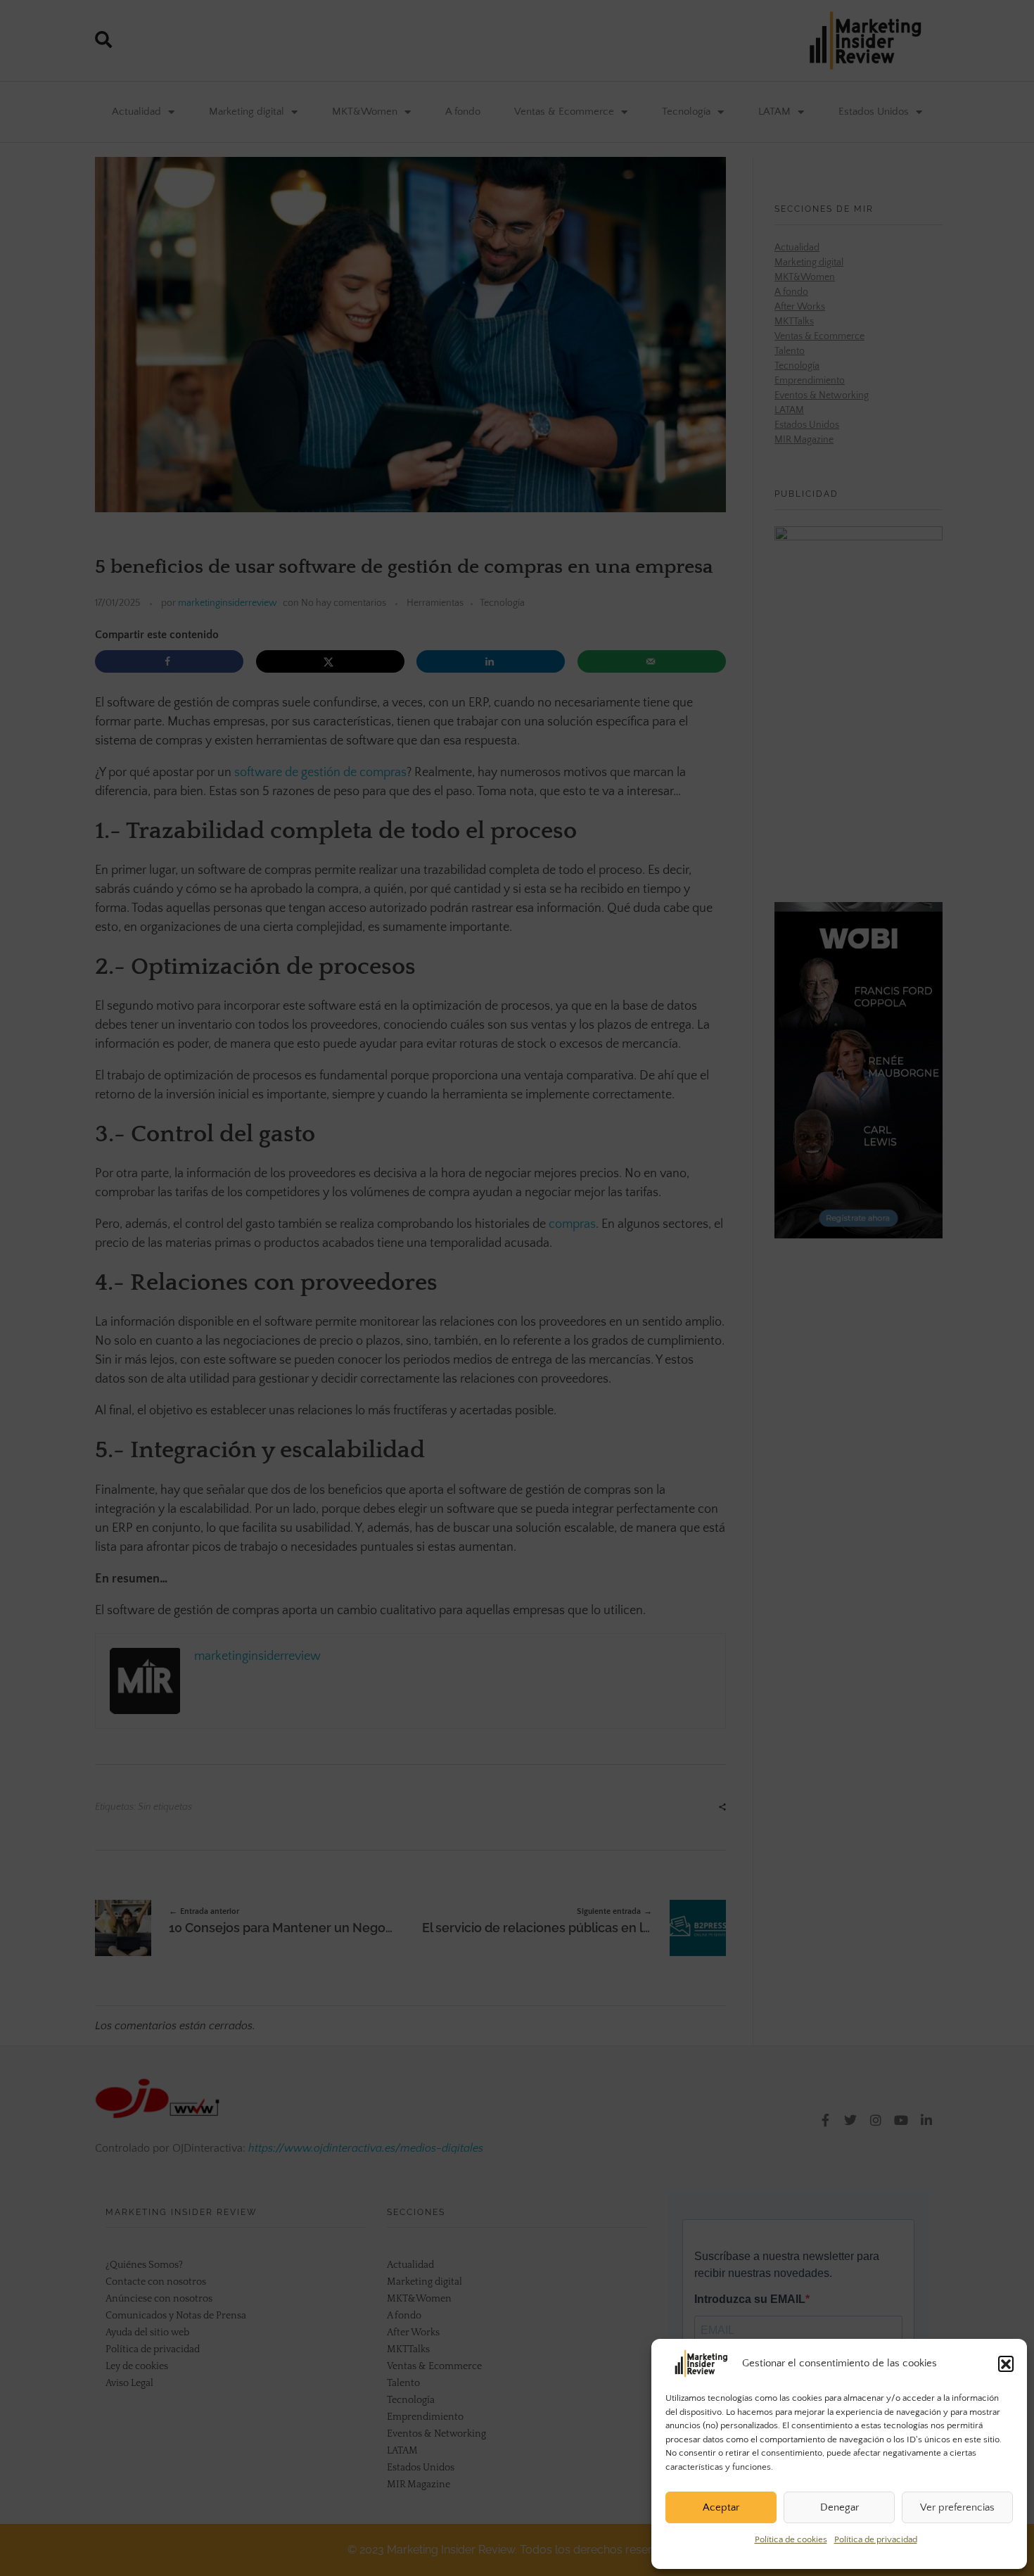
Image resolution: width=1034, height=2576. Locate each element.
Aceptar (721, 2507)
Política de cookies (791, 2539)
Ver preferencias (957, 2507)
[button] (1006, 2364)
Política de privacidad (876, 2539)
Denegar (840, 2507)
